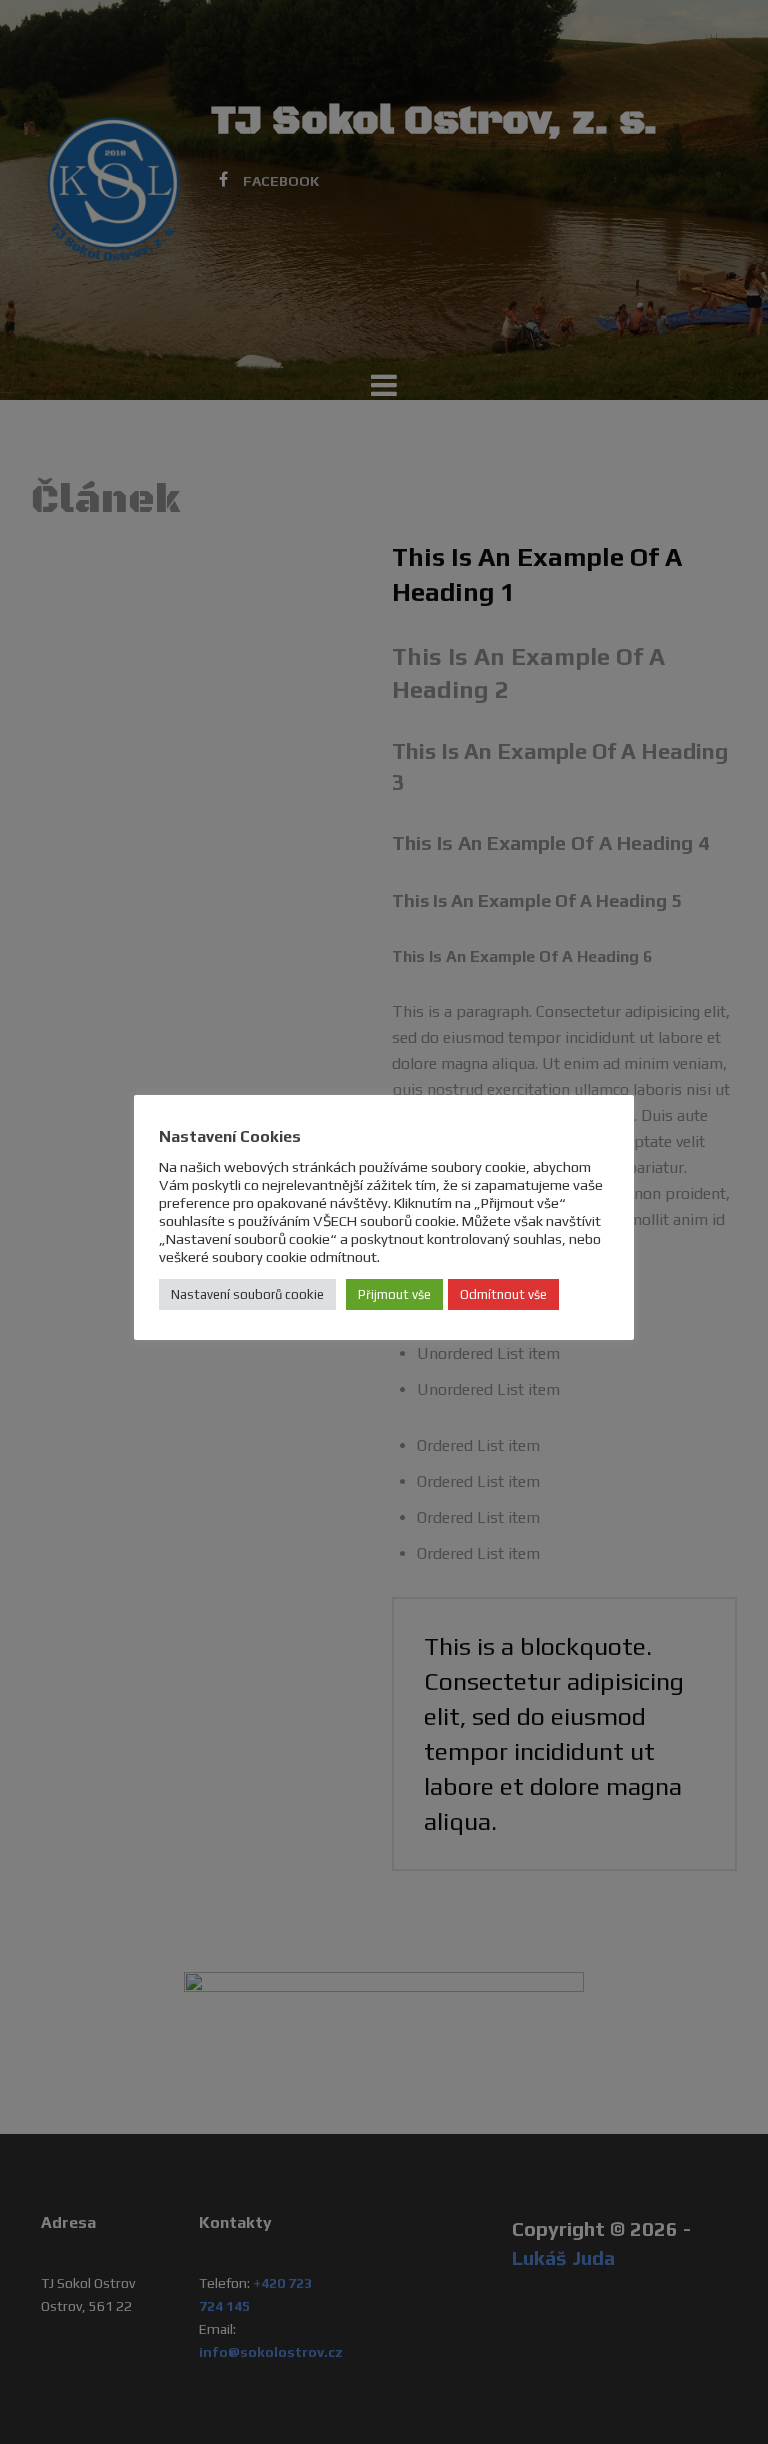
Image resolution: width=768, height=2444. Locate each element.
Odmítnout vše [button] (503, 1294)
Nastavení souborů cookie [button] (247, 1294)
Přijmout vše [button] (394, 1294)
